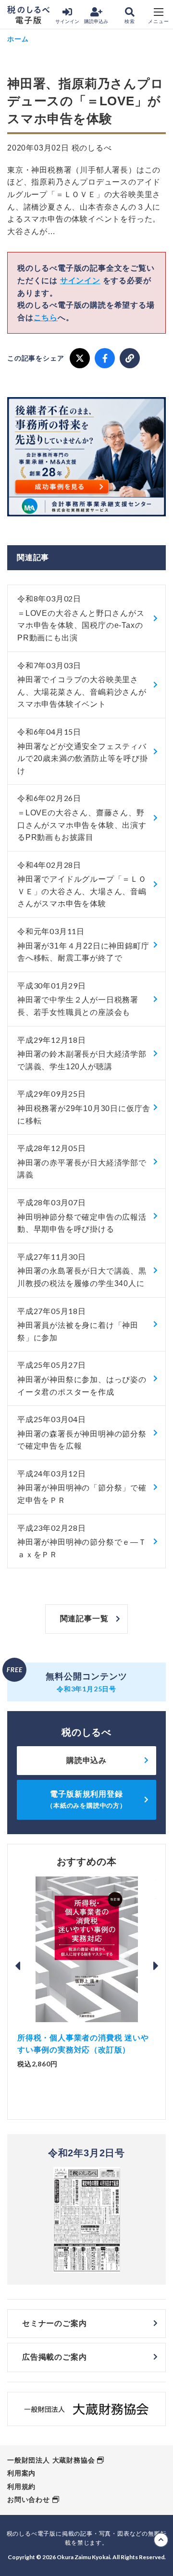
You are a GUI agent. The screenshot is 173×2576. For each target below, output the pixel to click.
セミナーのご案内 (54, 2323)
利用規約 (21, 2487)
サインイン (67, 21)
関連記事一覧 (84, 1619)
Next (156, 1966)
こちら (46, 318)
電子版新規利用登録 (86, 1799)
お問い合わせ (29, 2500)
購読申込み (96, 21)
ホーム (18, 39)
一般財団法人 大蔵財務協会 (51, 2460)
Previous (17, 1966)
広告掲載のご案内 (54, 2357)
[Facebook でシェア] (105, 358)
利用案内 (21, 2473)
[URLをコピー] (130, 358)
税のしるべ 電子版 (28, 15)
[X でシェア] (80, 358)
